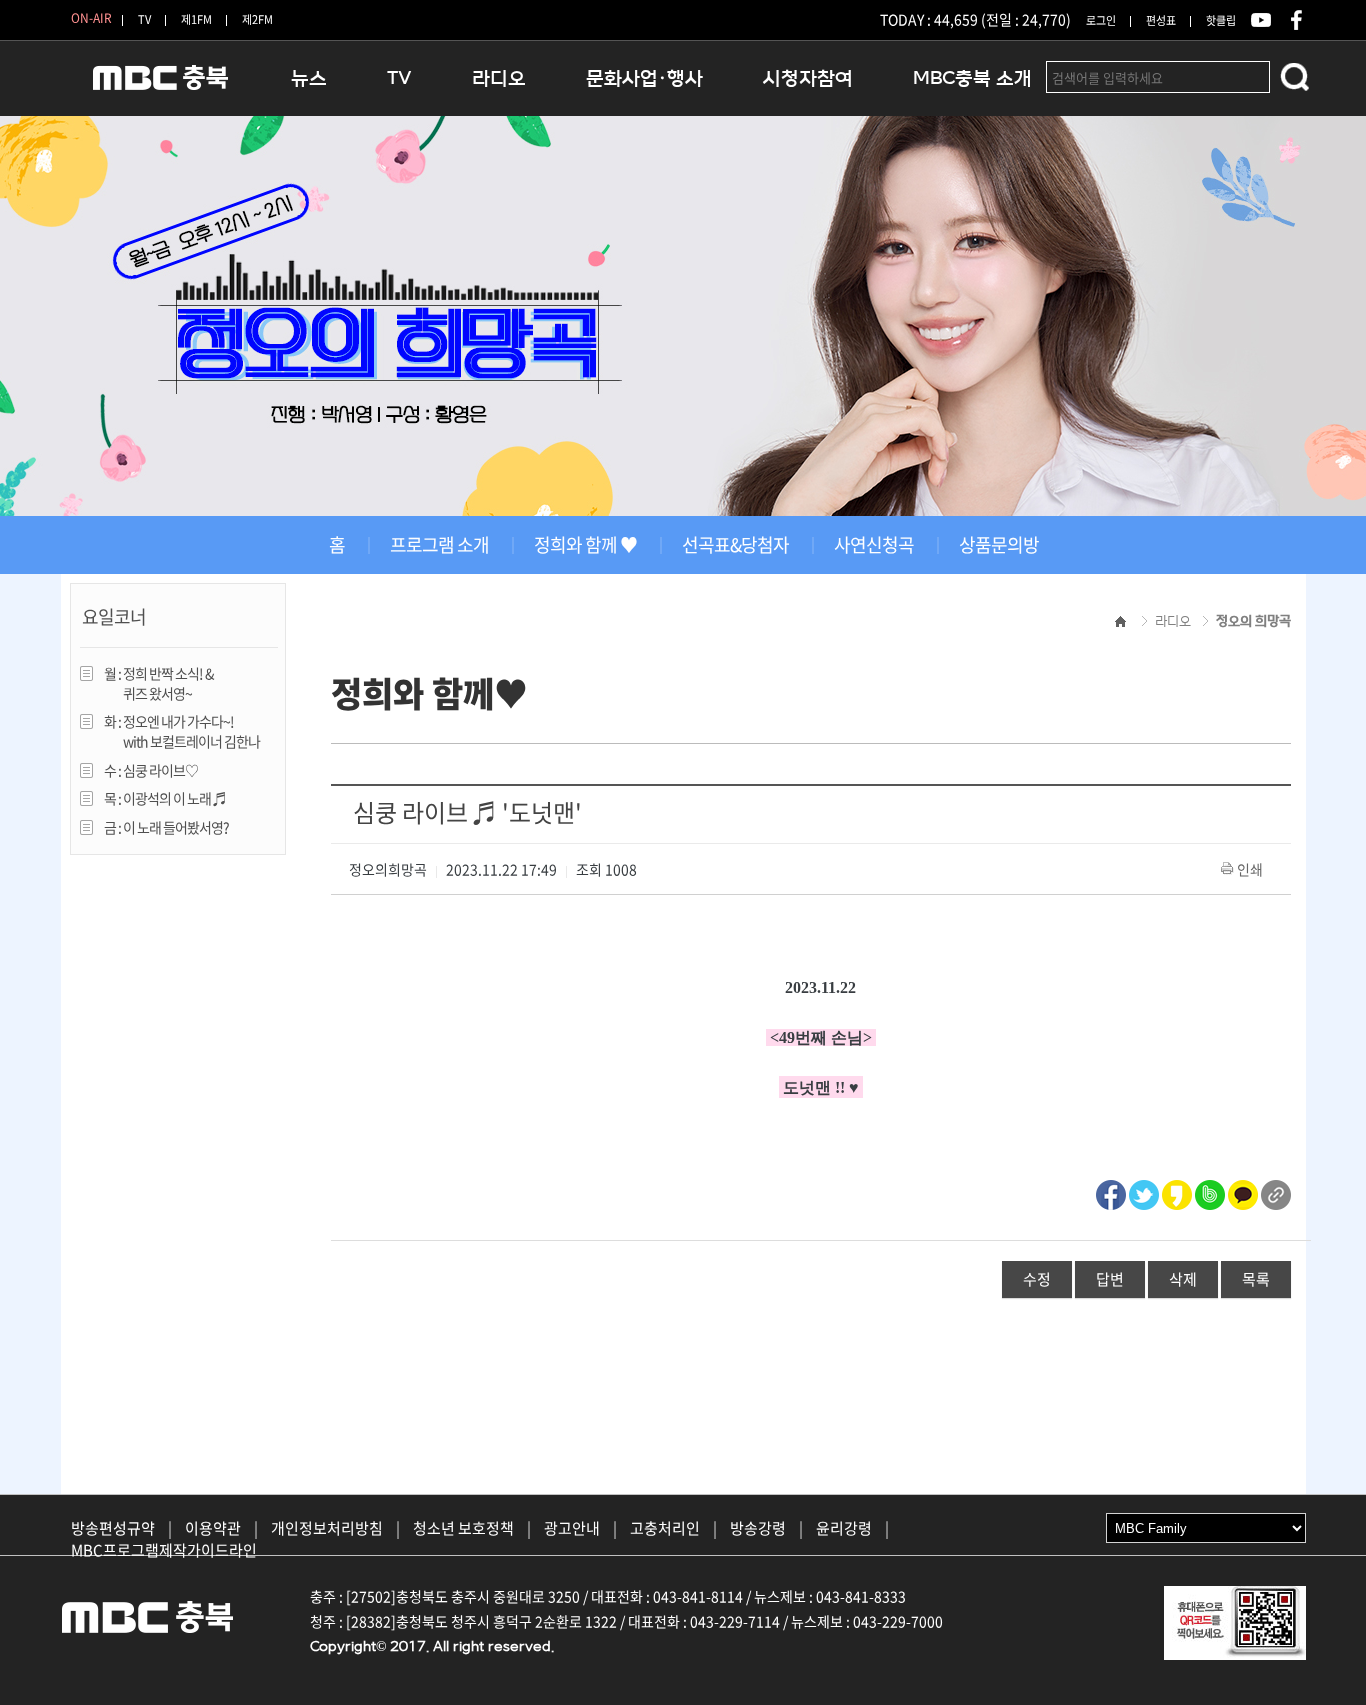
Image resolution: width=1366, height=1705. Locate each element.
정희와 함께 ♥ (585, 544)
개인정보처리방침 (327, 1528)
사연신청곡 (874, 544)
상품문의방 (999, 544)
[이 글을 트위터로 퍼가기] (1144, 1192)
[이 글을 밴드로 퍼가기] (1210, 1192)
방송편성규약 (113, 1528)
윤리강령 (844, 1528)
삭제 (1183, 1279)
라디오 (499, 78)
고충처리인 (665, 1528)
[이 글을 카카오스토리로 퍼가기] (1177, 1192)
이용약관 (213, 1528)
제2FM (257, 19)
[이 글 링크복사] (1276, 1192)
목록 (1256, 1279)
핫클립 (1221, 20)
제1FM (196, 19)
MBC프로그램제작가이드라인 (164, 1550)
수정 (1037, 1279)
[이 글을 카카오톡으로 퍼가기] (1243, 1192)
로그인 (1101, 20)
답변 (1110, 1279)
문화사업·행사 (644, 78)
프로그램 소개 (439, 544)
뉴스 (309, 78)
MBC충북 (161, 86)
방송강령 (758, 1528)
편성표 (1161, 20)
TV (144, 19)
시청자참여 (808, 78)
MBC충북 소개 (972, 78)
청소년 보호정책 (463, 1528)
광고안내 (572, 1528)
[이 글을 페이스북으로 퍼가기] (1111, 1192)
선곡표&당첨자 (735, 544)
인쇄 (1250, 869)
